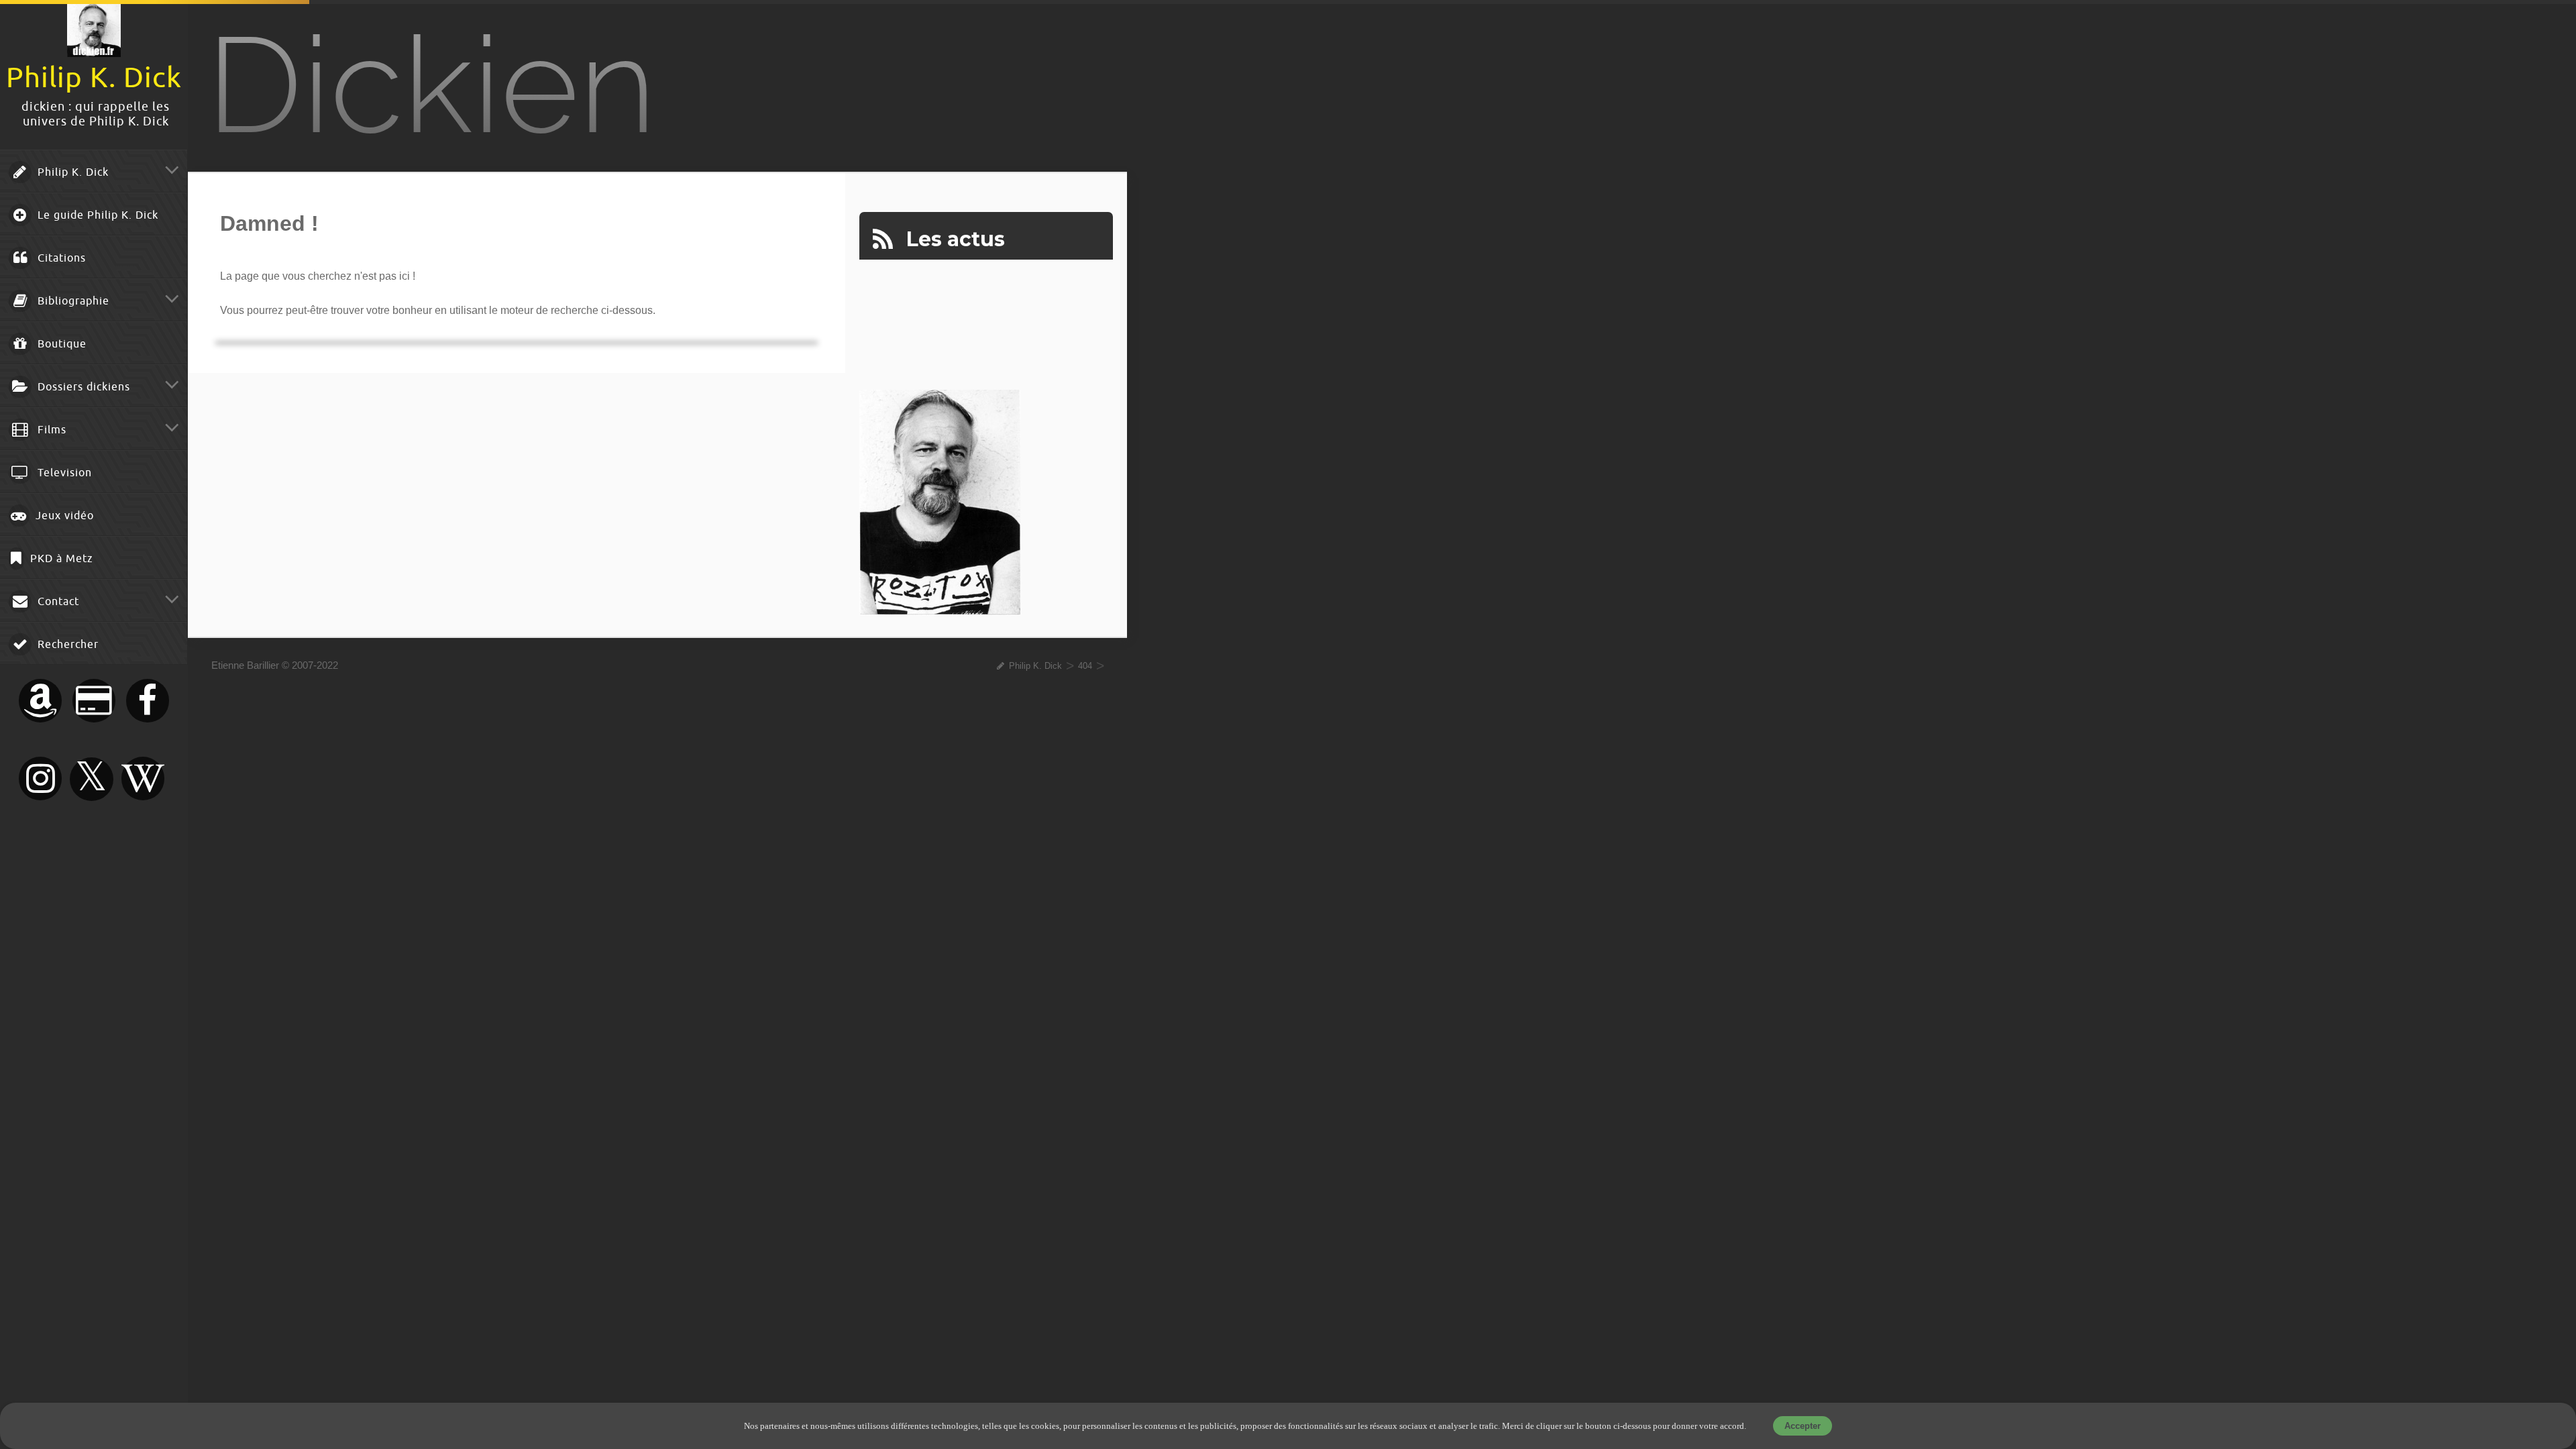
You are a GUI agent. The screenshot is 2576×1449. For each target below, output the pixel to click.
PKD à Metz (60, 559)
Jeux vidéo (63, 516)
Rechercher (66, 645)
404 (1085, 666)
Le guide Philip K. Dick (96, 215)
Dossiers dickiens (82, 387)
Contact (57, 602)
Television (63, 473)
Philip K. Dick (71, 172)
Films (50, 430)
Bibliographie (72, 301)
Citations (60, 258)
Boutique (60, 344)
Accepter (1803, 1426)
